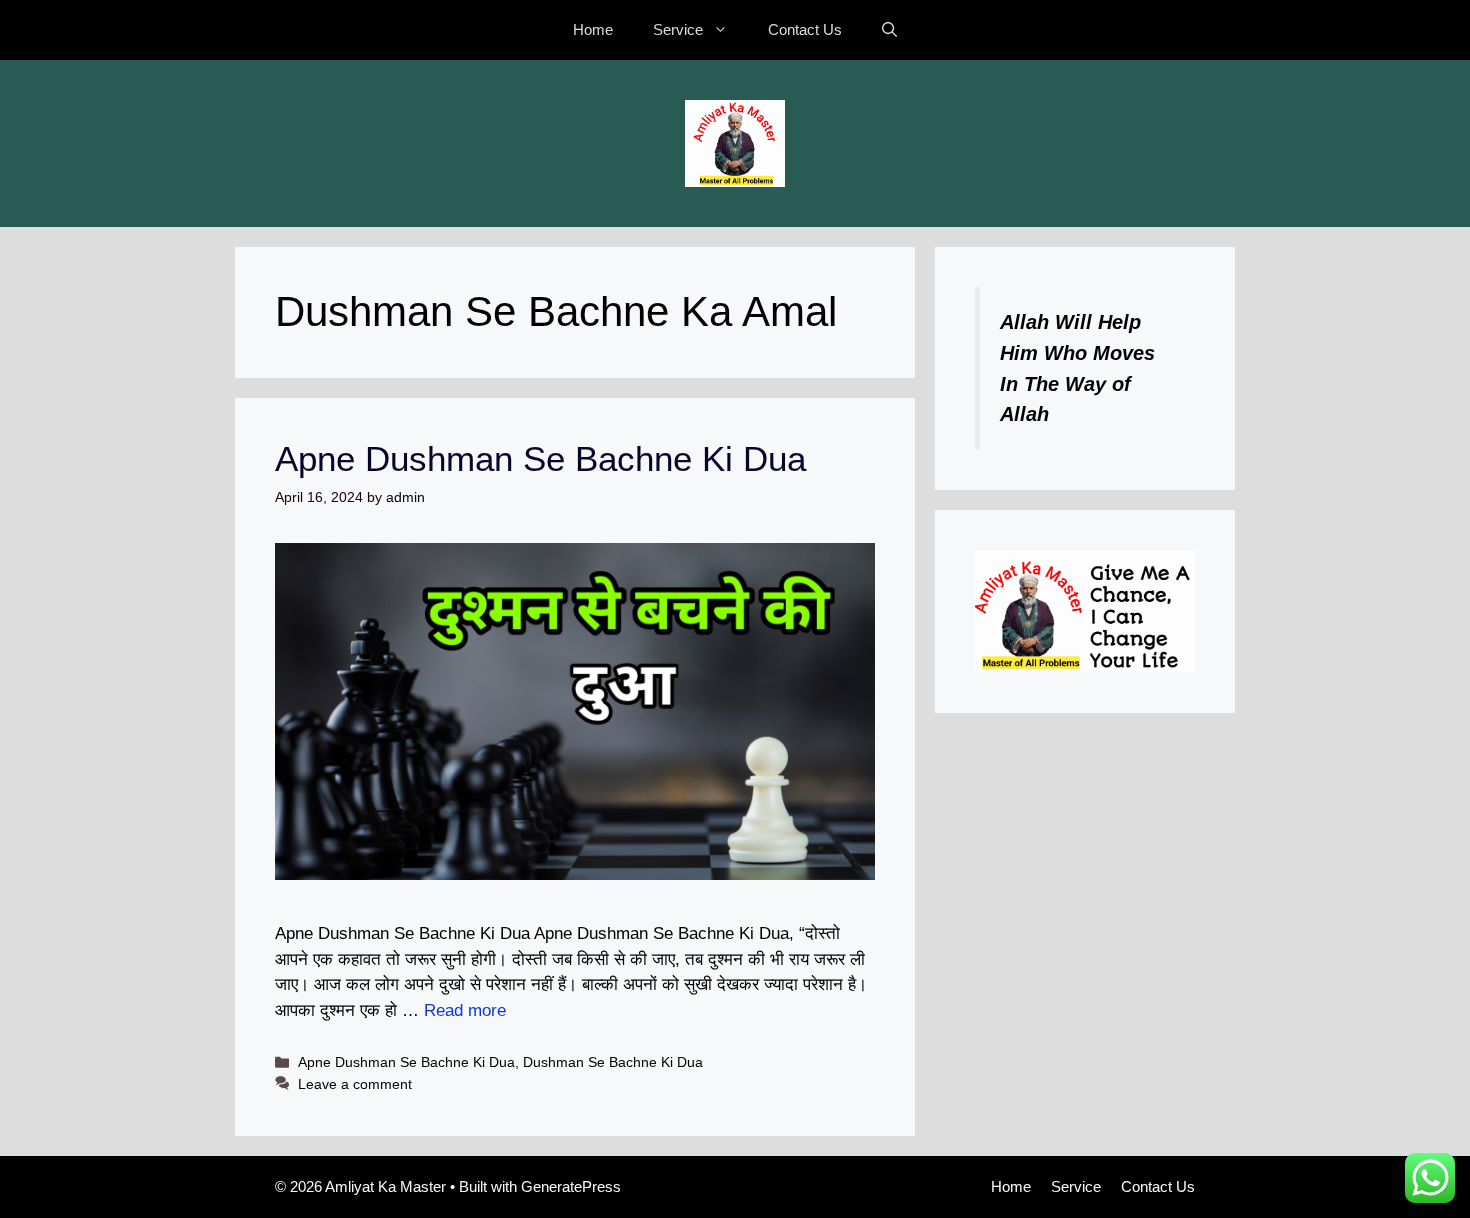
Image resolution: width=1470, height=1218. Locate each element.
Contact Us (805, 29)
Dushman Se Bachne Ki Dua (613, 1062)
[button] (889, 30)
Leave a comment (355, 1084)
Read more (465, 1010)
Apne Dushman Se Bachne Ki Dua (540, 458)
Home (593, 29)
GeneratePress (571, 1186)
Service (678, 29)
